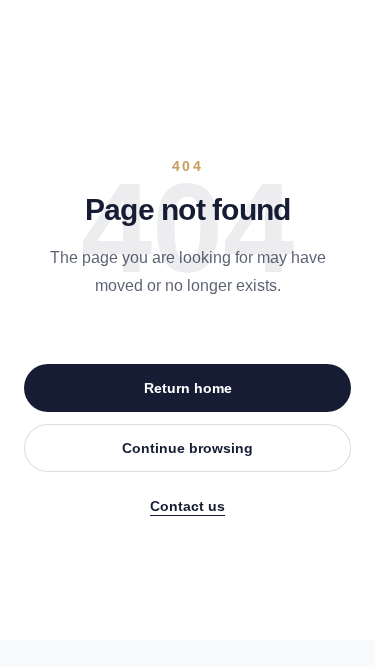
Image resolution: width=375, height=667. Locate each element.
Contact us (187, 506)
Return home (188, 388)
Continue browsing (187, 448)
